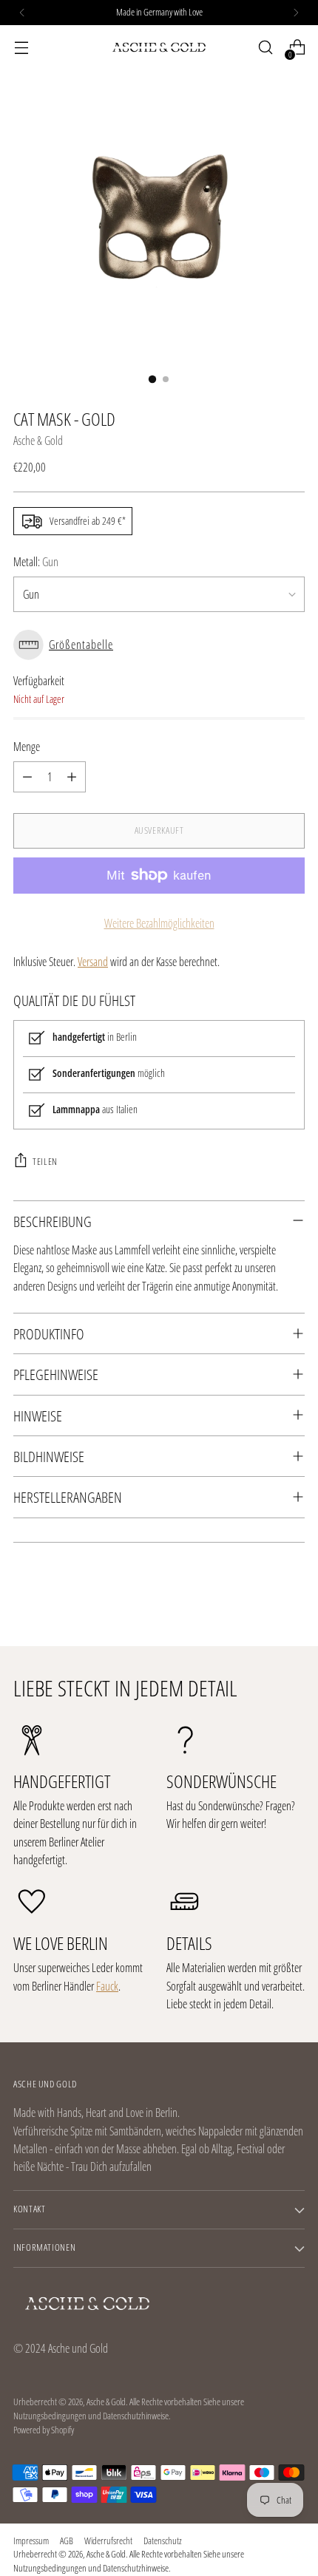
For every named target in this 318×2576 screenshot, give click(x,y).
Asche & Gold (38, 441)
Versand (93, 962)
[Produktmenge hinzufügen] (72, 777)
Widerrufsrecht (108, 2541)
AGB (67, 2541)
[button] (159, 645)
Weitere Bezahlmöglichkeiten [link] (159, 923)
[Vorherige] (22, 13)
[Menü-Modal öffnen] (21, 48)
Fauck (107, 1986)
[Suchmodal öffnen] (265, 48)
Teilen (45, 1162)
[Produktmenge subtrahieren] (27, 777)
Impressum (31, 2541)
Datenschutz (163, 2541)
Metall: (36, 562)
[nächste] (296, 13)
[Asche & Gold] (159, 47)
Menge (27, 747)
